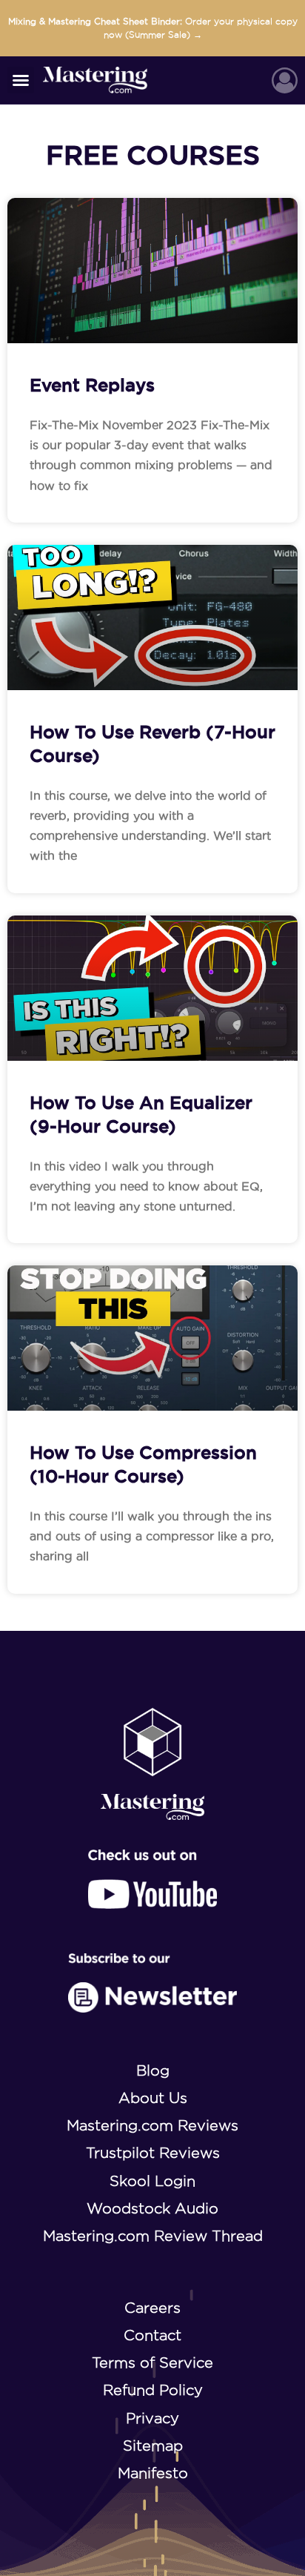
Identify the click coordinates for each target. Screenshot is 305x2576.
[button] (21, 80)
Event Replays (92, 385)
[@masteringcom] (152, 1879)
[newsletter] (153, 1983)
